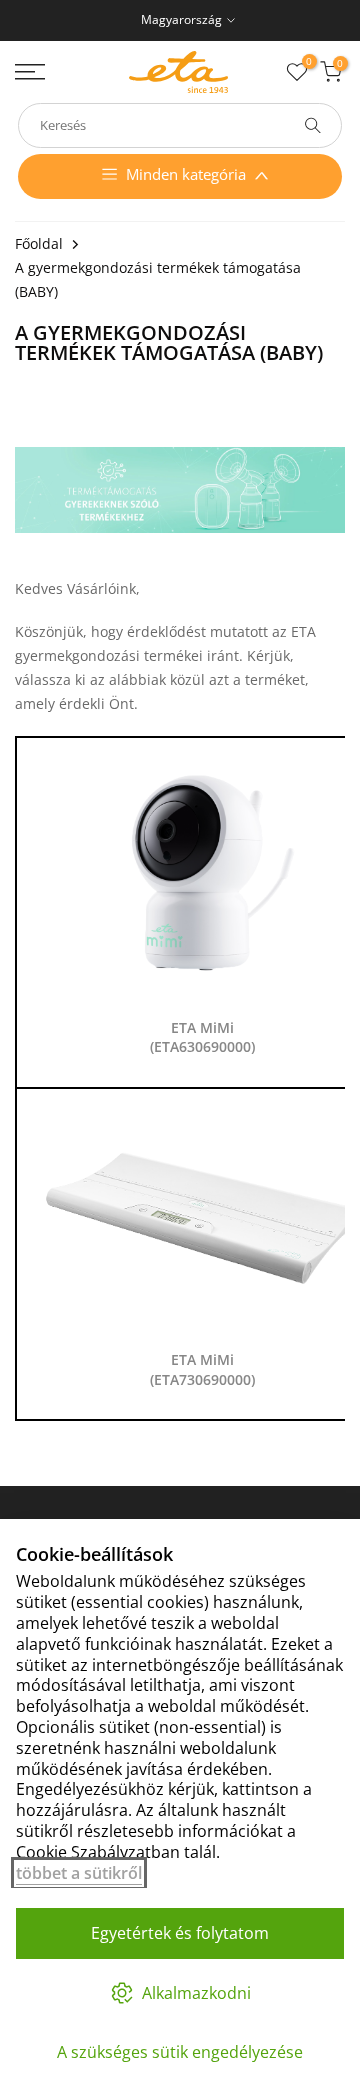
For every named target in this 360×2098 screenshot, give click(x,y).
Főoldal (39, 243)
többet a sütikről (79, 1873)
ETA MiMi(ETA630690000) (202, 1037)
